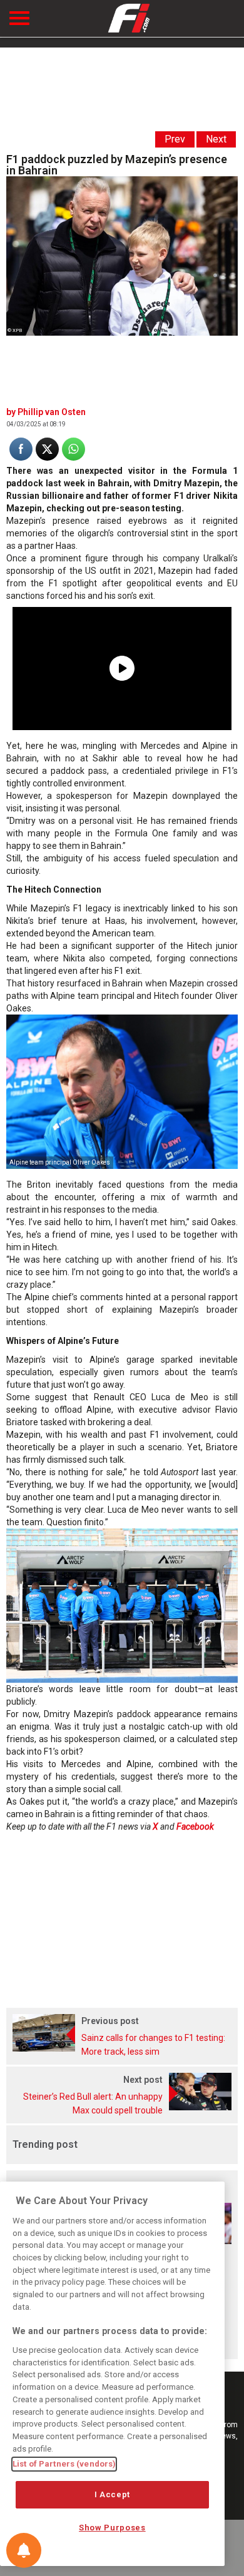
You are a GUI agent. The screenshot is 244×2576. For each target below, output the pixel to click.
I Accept (112, 2494)
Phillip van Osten (52, 412)
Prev (175, 139)
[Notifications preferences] (24, 2550)
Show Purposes (112, 2528)
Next (216, 139)
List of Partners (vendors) (64, 2464)
